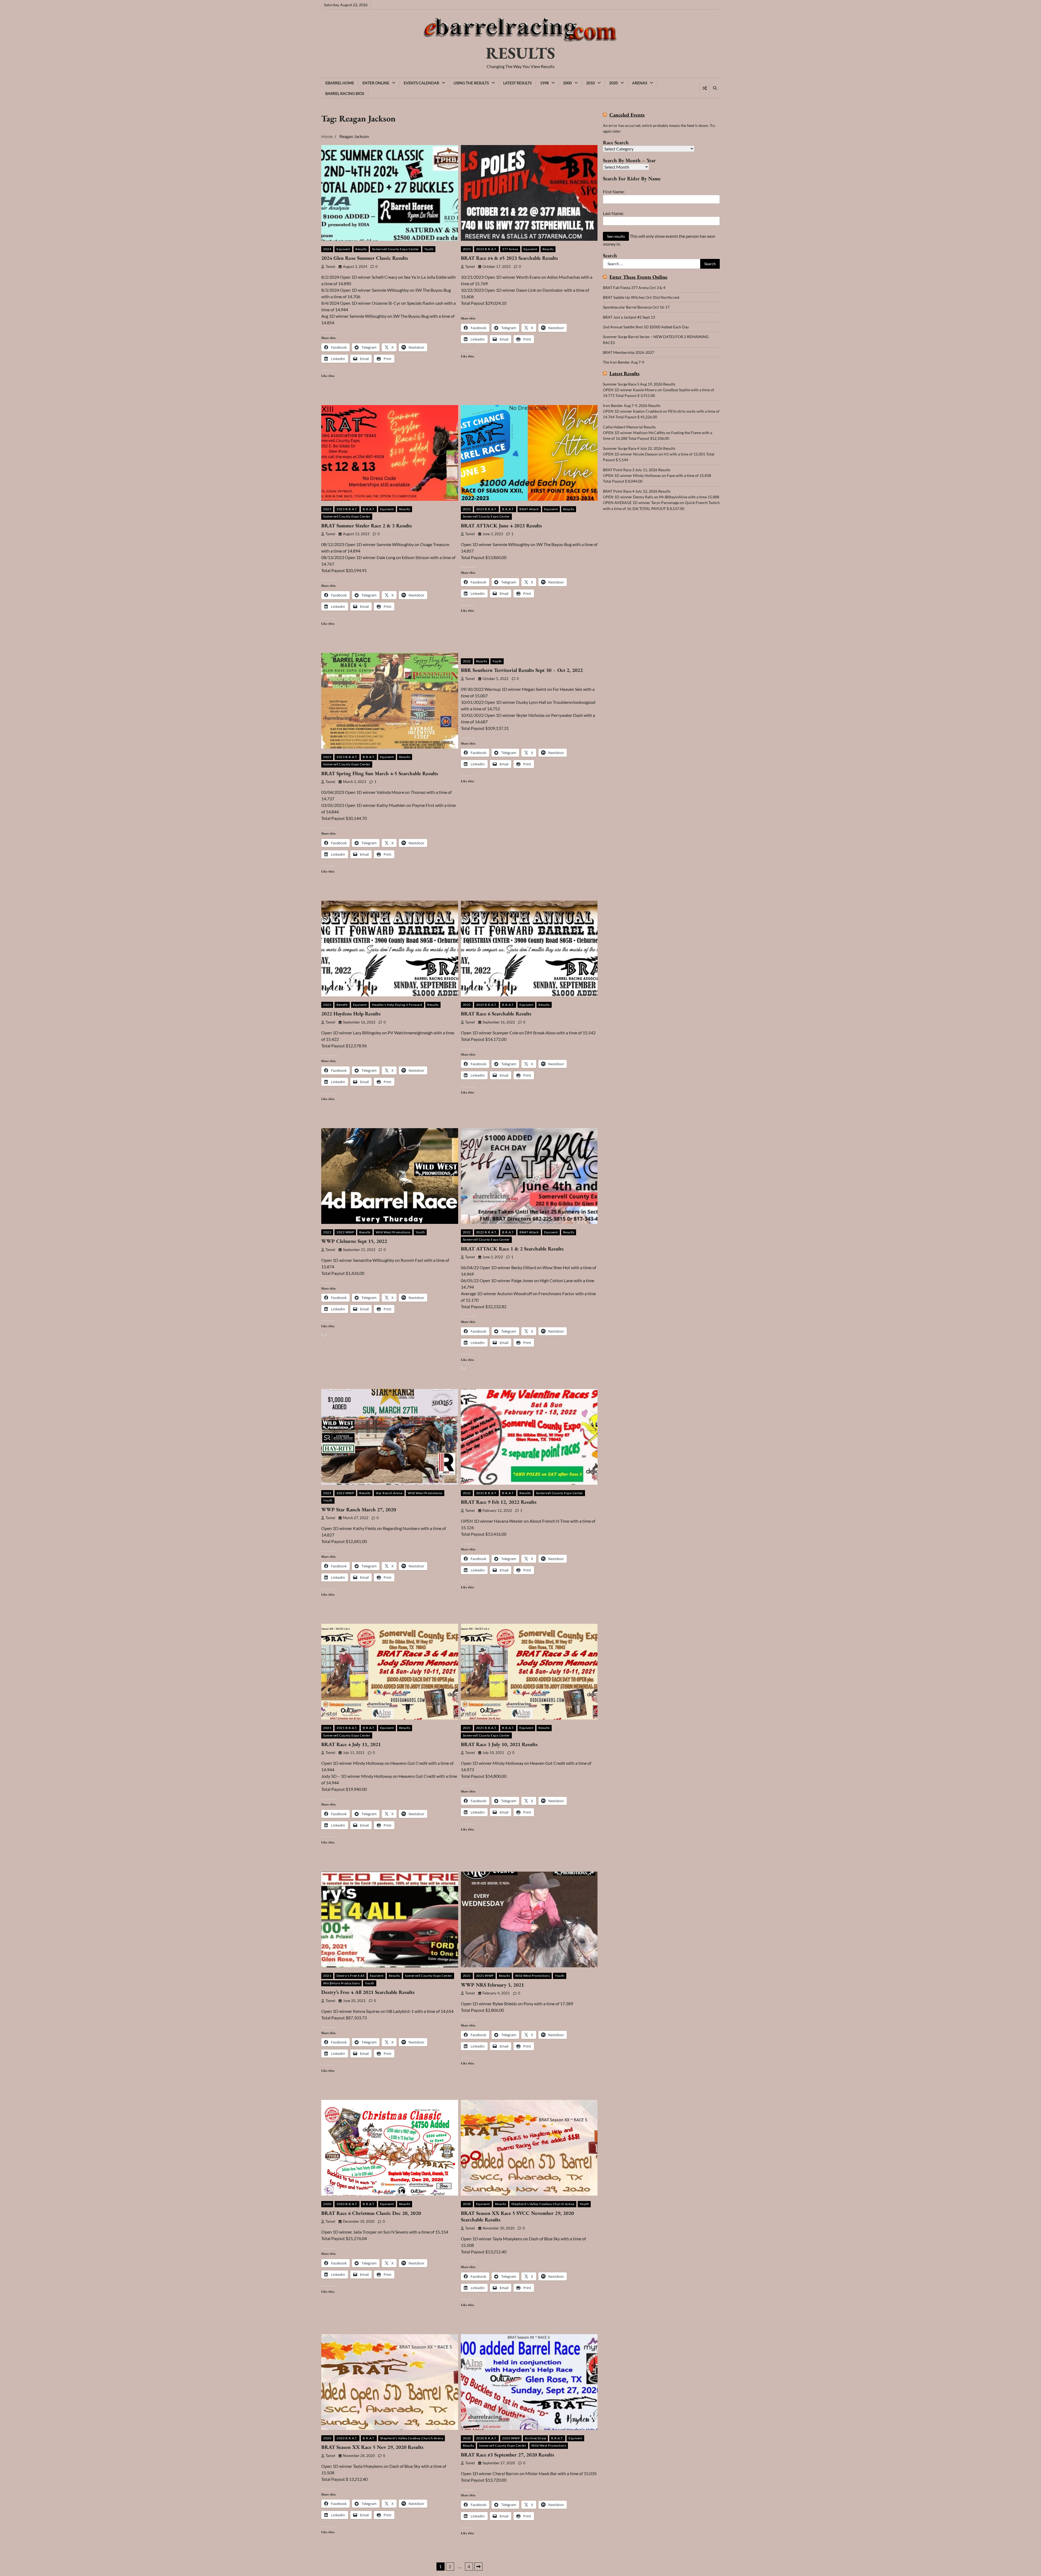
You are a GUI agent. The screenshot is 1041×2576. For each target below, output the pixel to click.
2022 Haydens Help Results (351, 1014)
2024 (327, 249)
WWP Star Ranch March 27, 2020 (359, 1510)
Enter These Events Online (638, 277)
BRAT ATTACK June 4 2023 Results (501, 526)
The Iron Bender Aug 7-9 (624, 362)
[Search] (715, 88)
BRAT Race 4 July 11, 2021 (351, 1744)
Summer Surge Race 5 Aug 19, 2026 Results (639, 384)
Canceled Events (627, 115)
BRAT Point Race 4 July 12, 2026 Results (637, 491)
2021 (327, 1728)
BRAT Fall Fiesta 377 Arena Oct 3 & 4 (634, 288)
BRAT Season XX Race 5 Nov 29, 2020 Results (372, 2447)
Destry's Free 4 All (351, 1976)
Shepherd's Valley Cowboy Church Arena (543, 2204)
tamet (330, 267)
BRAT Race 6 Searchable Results (496, 1014)
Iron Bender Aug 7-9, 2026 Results (632, 405)
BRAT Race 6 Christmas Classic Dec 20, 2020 (371, 2213)
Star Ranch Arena (389, 1493)
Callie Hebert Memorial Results (629, 427)
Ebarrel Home (340, 83)
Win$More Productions (341, 1983)
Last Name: (613, 213)
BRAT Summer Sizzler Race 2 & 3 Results (367, 526)
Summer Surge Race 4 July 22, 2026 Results (639, 448)
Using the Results (471, 83)
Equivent (343, 249)
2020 (613, 83)
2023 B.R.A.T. (487, 249)
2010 (590, 83)
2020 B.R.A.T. (347, 2204)
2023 (467, 249)
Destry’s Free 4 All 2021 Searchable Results (368, 1992)
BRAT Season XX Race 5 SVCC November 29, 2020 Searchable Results (517, 2216)
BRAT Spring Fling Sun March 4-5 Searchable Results (380, 773)
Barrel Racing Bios (345, 93)
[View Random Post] (704, 88)
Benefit (342, 1005)
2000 (567, 83)
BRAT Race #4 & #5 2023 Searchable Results (509, 258)
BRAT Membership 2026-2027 (629, 352)
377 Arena (510, 249)
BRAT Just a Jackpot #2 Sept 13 (629, 317)
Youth (429, 249)
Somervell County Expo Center (396, 249)
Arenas (640, 83)
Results (361, 249)
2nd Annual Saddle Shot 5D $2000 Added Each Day (646, 327)
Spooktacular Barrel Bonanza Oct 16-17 (636, 307)
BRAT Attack (529, 509)
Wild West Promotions (393, 1232)
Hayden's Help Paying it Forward (397, 1005)
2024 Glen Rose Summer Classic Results (365, 258)
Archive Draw (535, 2438)
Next (478, 2567)
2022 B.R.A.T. (487, 1005)
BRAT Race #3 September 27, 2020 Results (507, 2455)
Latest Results (517, 83)
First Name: (614, 192)
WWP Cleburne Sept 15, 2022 (354, 1241)
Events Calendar (421, 83)
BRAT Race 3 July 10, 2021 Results (499, 1744)
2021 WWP (485, 1976)
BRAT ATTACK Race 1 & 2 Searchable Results (512, 1249)
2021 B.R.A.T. (347, 1728)
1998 (544, 83)
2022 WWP (345, 1232)
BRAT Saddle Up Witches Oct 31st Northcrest (641, 297)
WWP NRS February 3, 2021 (492, 1985)
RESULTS (520, 53)
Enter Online (376, 83)
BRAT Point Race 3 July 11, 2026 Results (637, 470)
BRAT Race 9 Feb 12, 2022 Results (499, 1502)
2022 (467, 661)
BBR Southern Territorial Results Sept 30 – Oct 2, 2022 (522, 670)
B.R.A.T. (369, 509)
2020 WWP (511, 2438)
